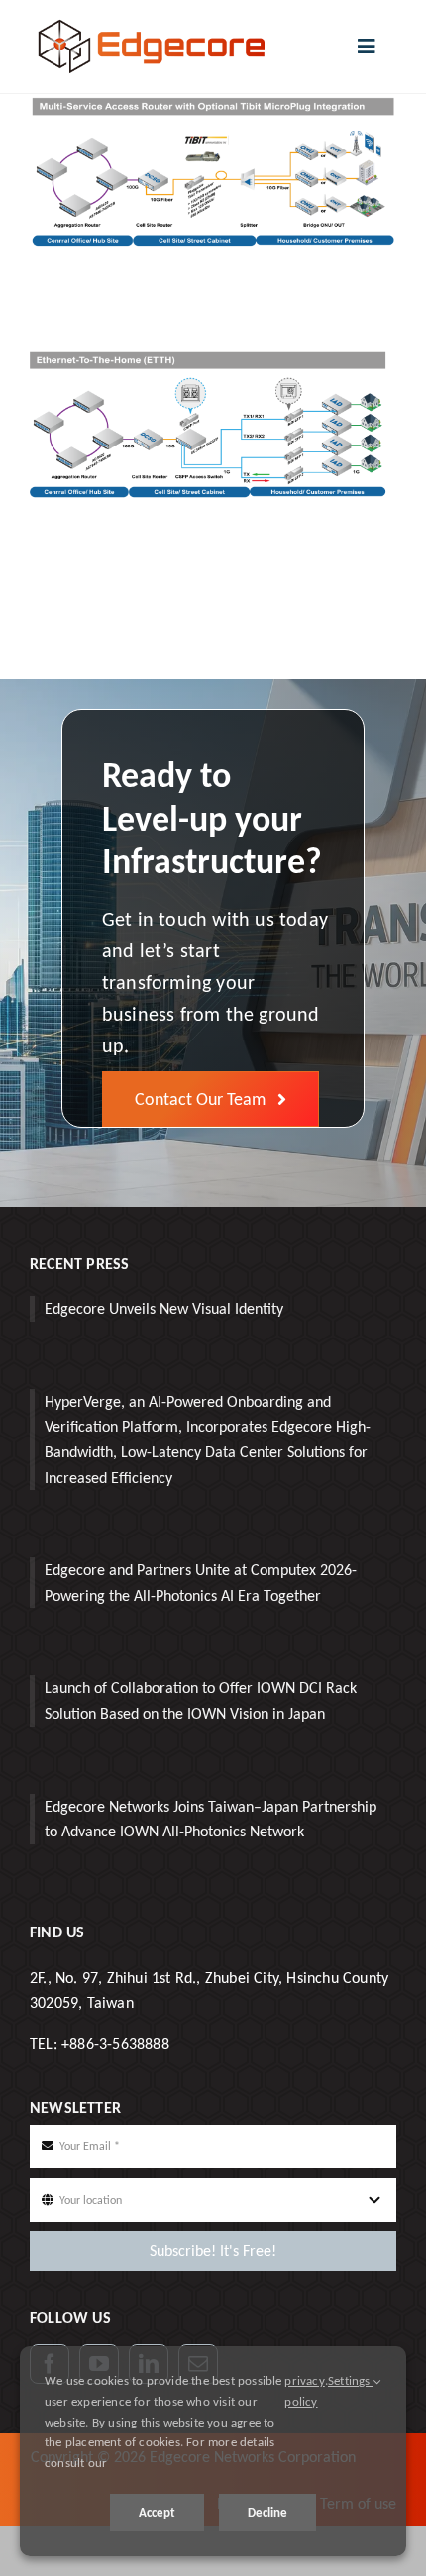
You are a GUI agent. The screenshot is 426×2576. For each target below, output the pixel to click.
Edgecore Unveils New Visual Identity (164, 1308)
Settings (351, 2380)
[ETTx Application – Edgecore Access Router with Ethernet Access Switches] (213, 361)
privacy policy (304, 2391)
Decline (267, 2512)
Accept (157, 2512)
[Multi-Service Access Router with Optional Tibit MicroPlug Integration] (213, 106)
